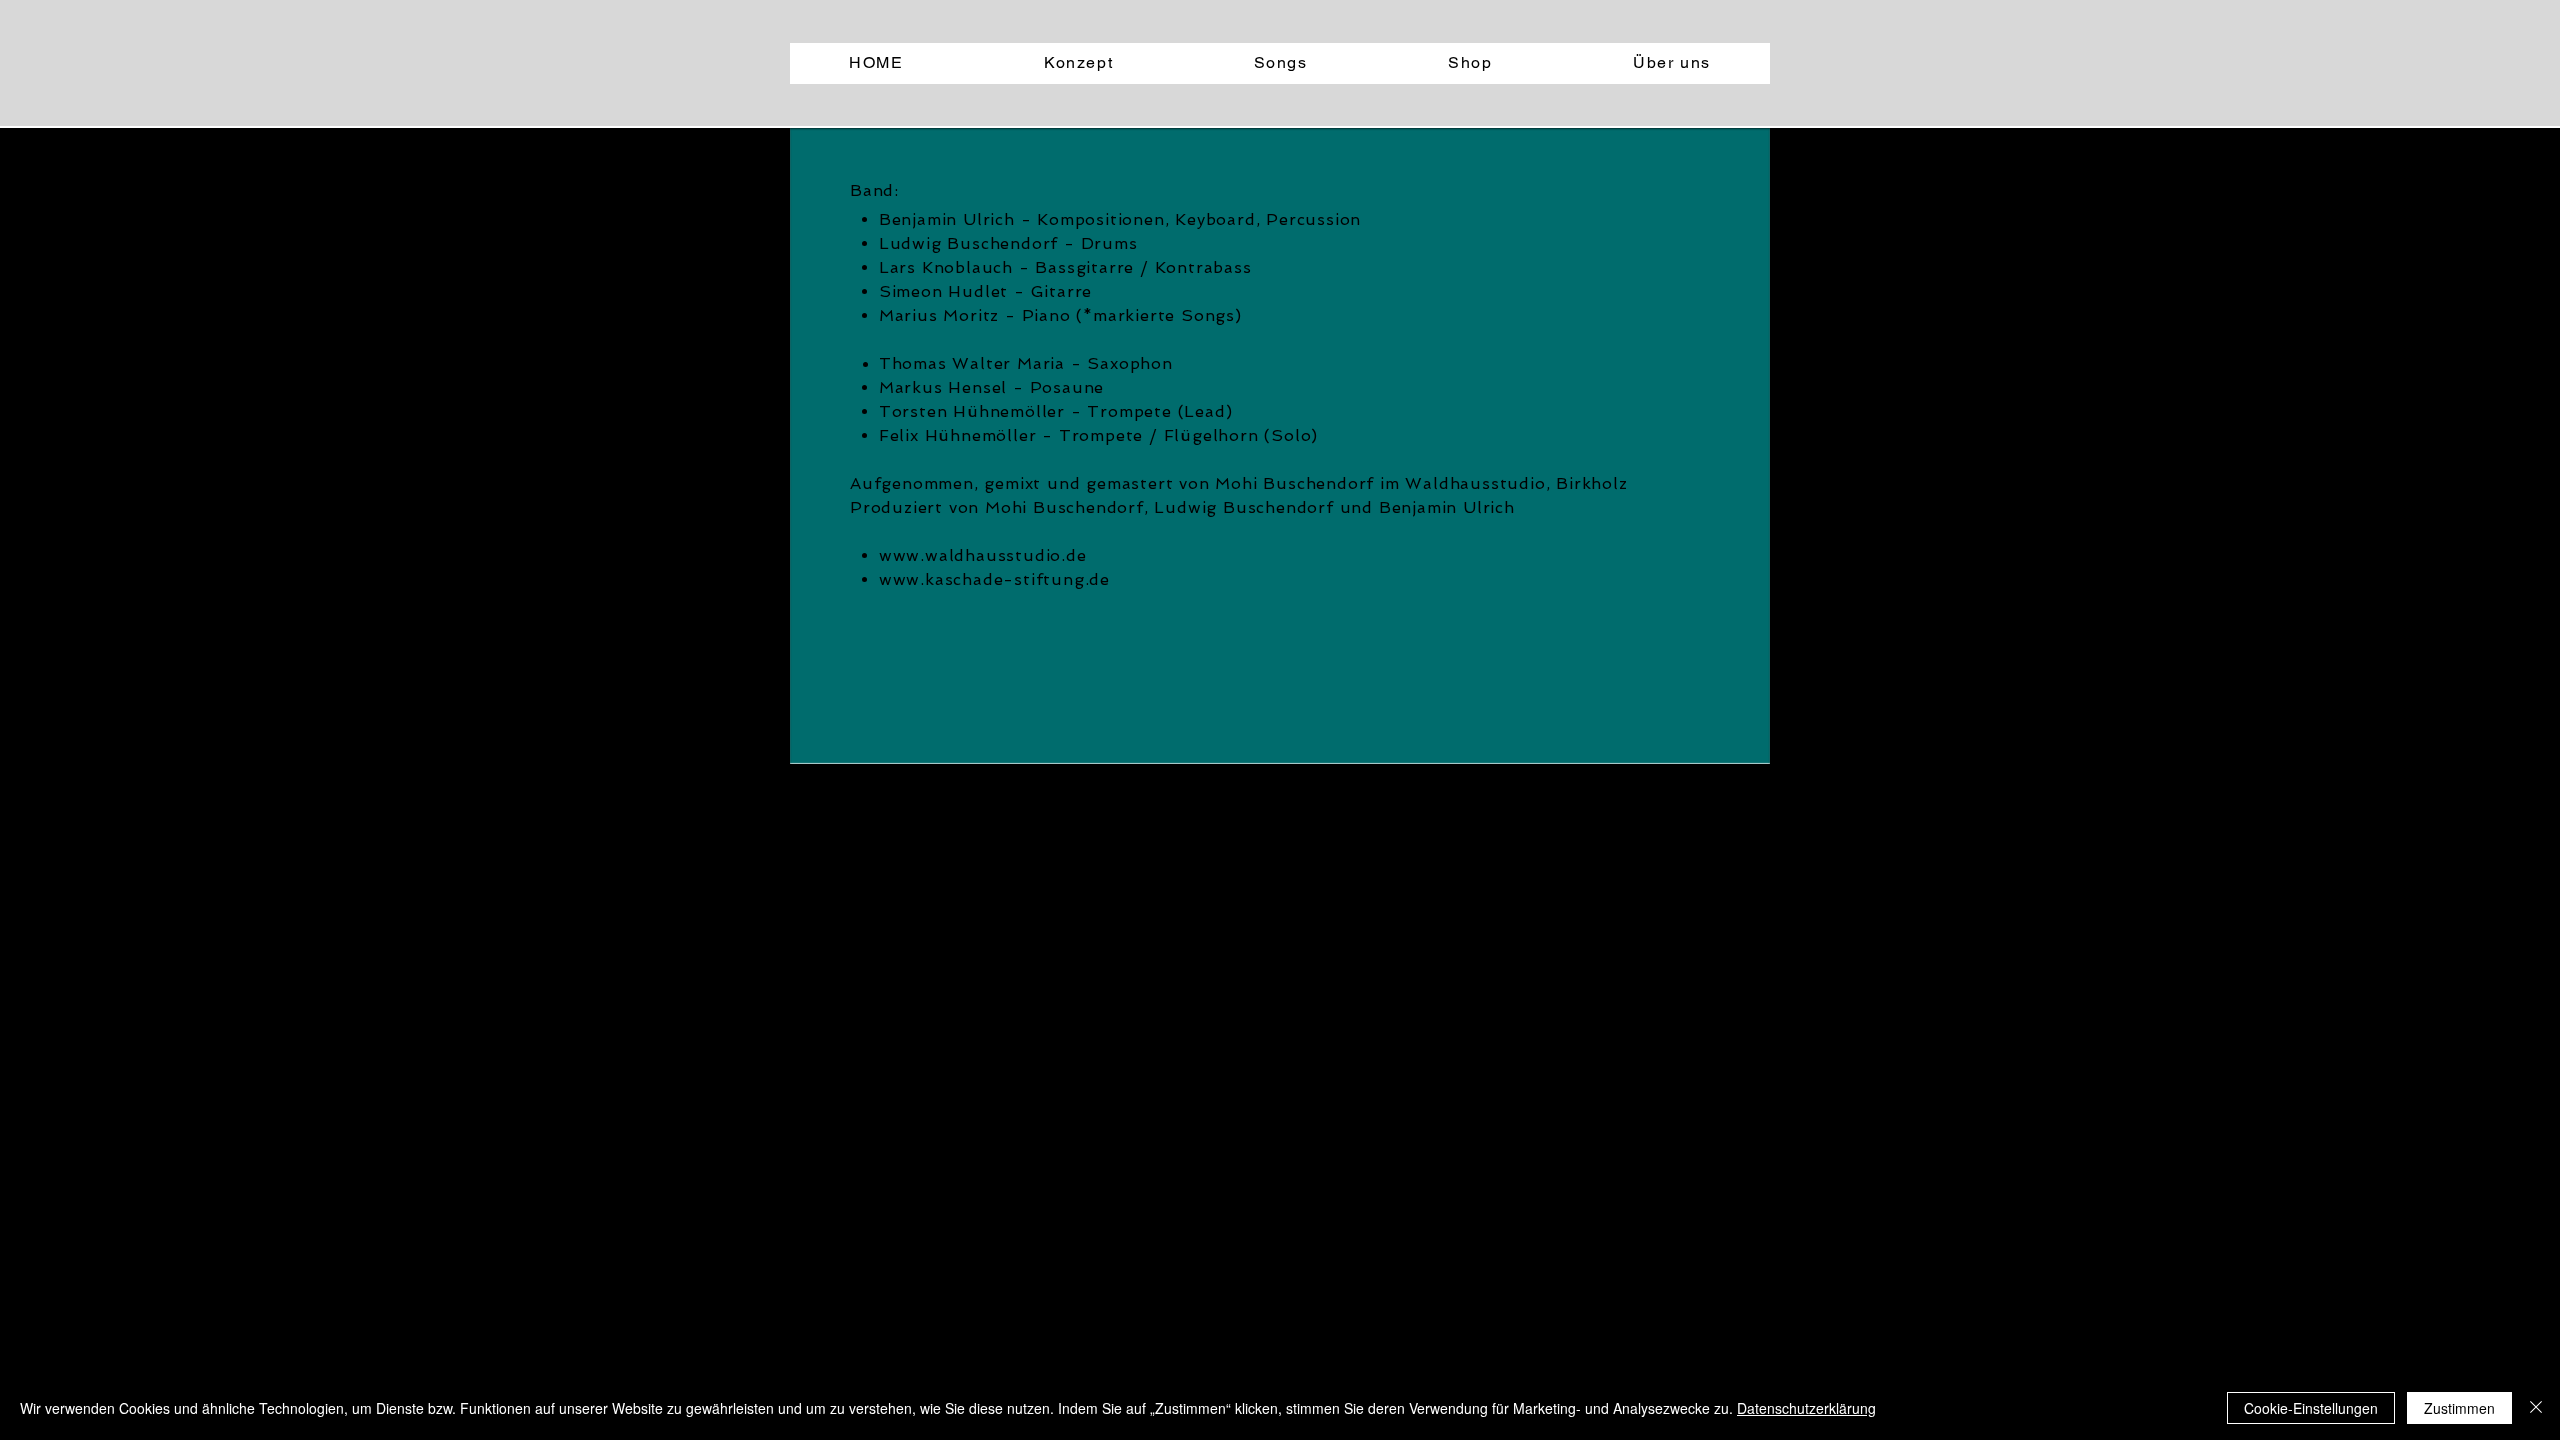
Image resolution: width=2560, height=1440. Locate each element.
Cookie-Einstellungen (2311, 1408)
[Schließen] (2536, 1408)
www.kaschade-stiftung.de (994, 579)
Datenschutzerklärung (1806, 1408)
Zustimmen (2459, 1408)
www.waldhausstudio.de (983, 555)
